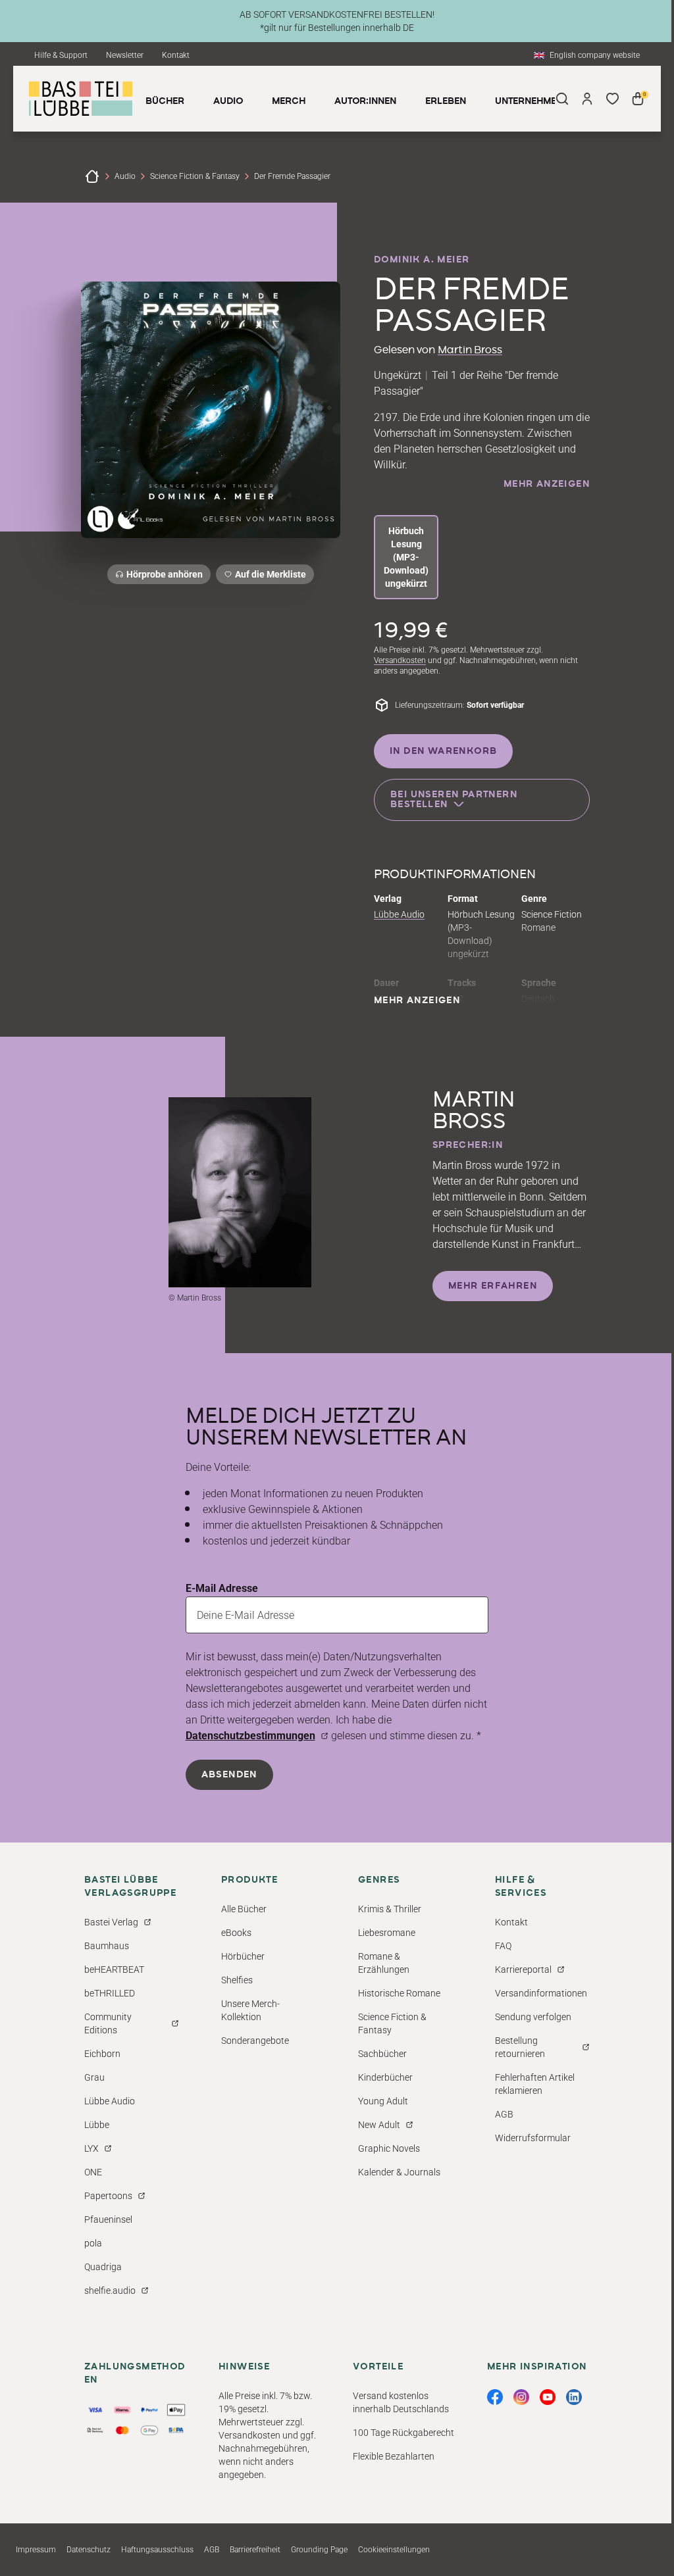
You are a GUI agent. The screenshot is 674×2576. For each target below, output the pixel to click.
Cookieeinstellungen (394, 2550)
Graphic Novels (389, 2148)
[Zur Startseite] (92, 176)
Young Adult (383, 2101)
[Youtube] (548, 2397)
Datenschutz (89, 2550)
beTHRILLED (110, 1993)
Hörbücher (243, 1956)
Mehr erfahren (493, 1286)
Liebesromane (387, 1933)
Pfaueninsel (108, 2219)
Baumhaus (107, 1946)
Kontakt (176, 55)
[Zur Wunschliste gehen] (612, 99)
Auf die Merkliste (269, 577)
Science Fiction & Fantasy (195, 176)
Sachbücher (382, 2054)
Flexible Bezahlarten (394, 2456)
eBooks (236, 1933)
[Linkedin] (574, 2397)
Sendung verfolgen (533, 2017)
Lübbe (97, 2125)
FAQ (503, 1946)
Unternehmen (529, 101)
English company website (595, 55)
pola (93, 2243)
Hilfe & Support (61, 55)
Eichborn (102, 2054)
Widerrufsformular (533, 2138)
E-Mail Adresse (222, 1588)
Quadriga (103, 2267)
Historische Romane (399, 1993)
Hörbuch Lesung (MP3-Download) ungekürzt (406, 557)
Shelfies (237, 1980)
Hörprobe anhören (165, 574)
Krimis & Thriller (390, 1909)
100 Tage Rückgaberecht (403, 2433)
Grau (94, 2077)
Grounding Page (319, 2550)
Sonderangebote (255, 2041)
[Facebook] (495, 2397)
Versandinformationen (541, 1993)
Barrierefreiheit (255, 2550)
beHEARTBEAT (114, 1969)
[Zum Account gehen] (587, 99)
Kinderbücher (385, 2077)
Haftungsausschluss (157, 2550)
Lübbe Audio (399, 914)
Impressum (36, 2550)
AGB (504, 2114)
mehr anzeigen (547, 484)
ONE (93, 2172)
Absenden (229, 1775)
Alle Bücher (244, 1909)
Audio (125, 176)
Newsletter (125, 55)
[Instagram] (521, 2397)
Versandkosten (400, 660)
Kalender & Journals (399, 2172)
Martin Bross (470, 350)
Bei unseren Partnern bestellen (454, 800)
